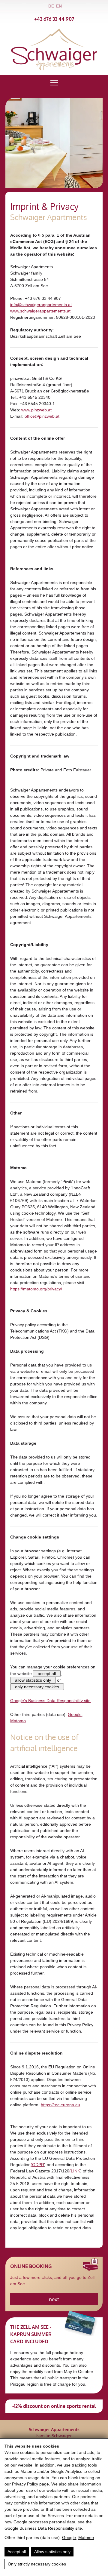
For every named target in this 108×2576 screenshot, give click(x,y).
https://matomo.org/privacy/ (36, 1289)
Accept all (17, 2552)
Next (54, 2299)
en (59, 6)
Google (69, 2538)
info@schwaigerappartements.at (41, 305)
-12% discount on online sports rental (54, 2406)
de (51, 6)
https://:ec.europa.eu (60, 2105)
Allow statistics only (52, 2552)
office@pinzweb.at (42, 416)
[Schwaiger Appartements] (54, 69)
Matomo (86, 2538)
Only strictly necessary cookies (37, 2564)
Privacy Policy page (30, 2484)
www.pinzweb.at (36, 410)
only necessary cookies (37, 1687)
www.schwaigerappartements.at (40, 311)
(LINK (75, 2171)
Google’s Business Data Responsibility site (50, 1701)
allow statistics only (33, 1680)
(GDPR (37, 2165)
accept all (47, 1674)
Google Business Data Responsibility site (43, 2528)
